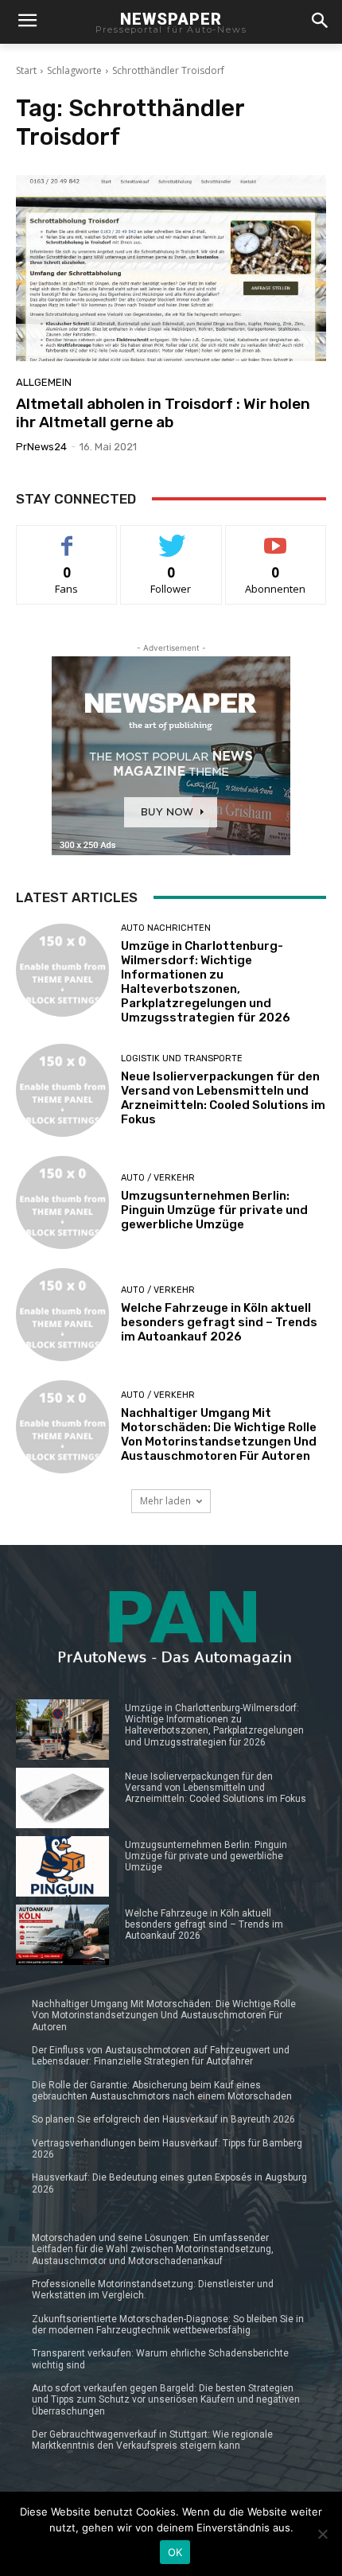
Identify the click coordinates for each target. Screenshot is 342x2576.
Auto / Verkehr (158, 1178)
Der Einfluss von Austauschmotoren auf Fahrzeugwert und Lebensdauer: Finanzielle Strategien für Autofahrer (161, 2056)
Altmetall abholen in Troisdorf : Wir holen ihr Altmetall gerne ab (163, 413)
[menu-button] (27, 22)
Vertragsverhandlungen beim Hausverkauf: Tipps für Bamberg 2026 (167, 2149)
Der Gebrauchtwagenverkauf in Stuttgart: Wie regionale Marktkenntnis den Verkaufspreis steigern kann (152, 2440)
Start (26, 70)
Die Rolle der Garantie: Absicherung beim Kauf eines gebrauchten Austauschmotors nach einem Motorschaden (162, 2091)
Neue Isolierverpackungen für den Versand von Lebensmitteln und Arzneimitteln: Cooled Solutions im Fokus (223, 1098)
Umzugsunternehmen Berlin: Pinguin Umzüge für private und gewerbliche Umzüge (214, 1210)
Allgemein (44, 382)
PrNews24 (41, 447)
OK (175, 2552)
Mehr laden (165, 1501)
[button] (319, 22)
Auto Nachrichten (166, 928)
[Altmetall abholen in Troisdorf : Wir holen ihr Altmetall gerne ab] (171, 268)
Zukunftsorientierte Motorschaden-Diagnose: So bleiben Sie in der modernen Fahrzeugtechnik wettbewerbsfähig (168, 2325)
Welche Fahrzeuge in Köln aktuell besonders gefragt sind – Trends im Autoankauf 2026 (219, 1322)
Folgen (171, 537)
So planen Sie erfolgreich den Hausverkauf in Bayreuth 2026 (163, 2119)
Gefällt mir (67, 537)
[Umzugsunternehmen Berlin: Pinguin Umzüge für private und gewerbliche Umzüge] (62, 1202)
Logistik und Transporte (182, 1058)
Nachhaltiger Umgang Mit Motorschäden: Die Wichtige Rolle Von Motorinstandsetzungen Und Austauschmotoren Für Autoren (219, 1434)
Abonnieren (276, 537)
